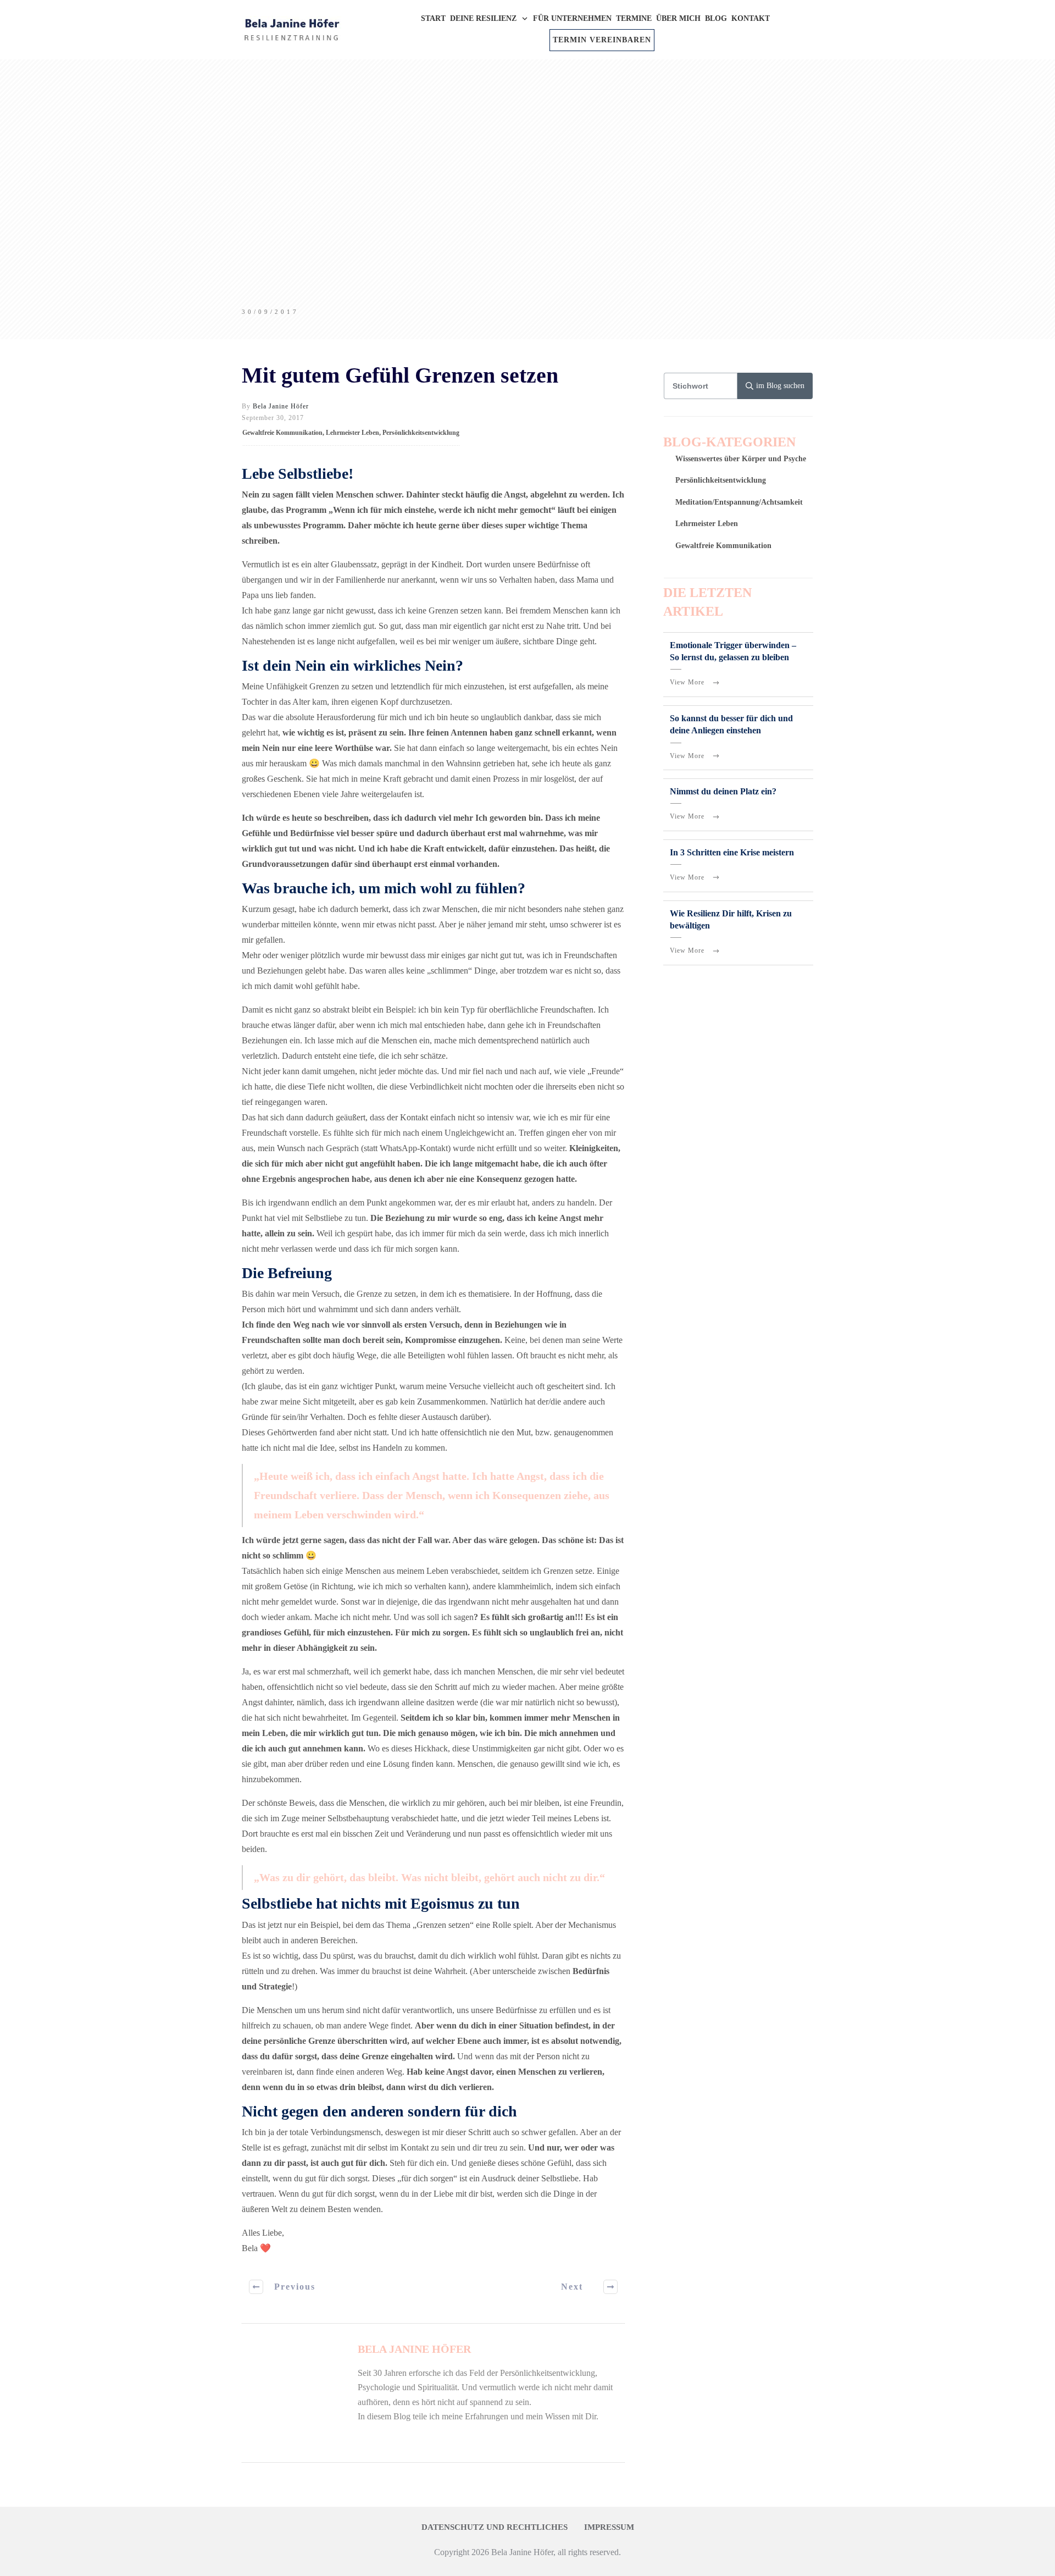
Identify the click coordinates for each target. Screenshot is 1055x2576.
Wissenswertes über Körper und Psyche (741, 459)
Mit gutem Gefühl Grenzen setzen (400, 375)
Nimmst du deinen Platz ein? (723, 791)
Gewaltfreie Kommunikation (282, 433)
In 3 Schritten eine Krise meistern (732, 852)
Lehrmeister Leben (352, 433)
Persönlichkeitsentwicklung (421, 433)
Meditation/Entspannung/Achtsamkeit (739, 502)
